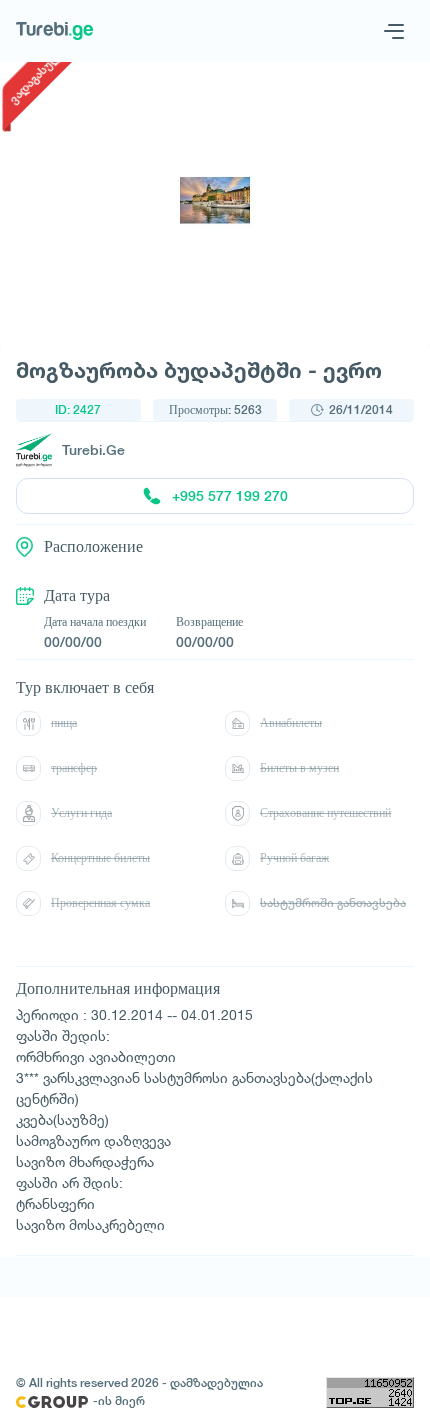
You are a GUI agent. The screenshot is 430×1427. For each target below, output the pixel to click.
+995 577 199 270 (230, 496)
